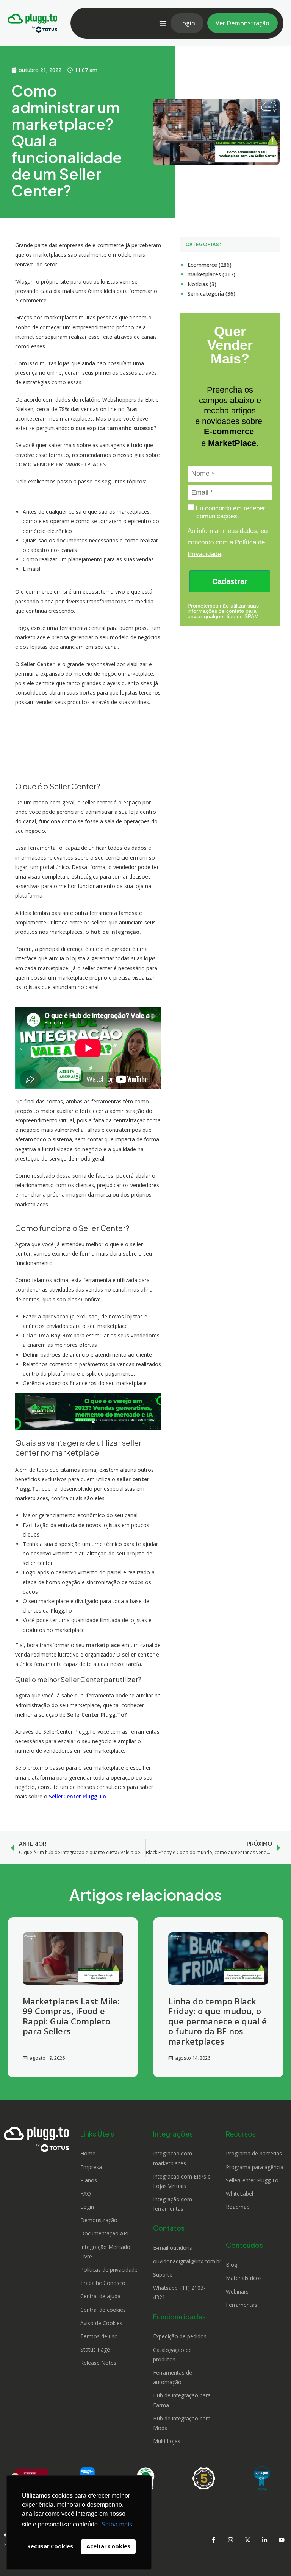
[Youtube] (282, 2540)
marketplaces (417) (211, 274)
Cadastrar (230, 581)
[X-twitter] (247, 2540)
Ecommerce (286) (210, 265)
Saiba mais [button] (117, 2524)
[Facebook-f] (213, 2540)
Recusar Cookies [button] (50, 2546)
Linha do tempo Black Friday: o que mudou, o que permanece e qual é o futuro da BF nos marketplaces (217, 2021)
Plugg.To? (114, 1715)
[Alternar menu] (163, 23)
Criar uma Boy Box (47, 1335)
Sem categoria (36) (211, 294)
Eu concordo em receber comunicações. (229, 512)
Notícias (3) (202, 284)
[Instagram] (230, 2540)
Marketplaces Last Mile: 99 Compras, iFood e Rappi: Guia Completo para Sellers (71, 2016)
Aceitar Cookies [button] (108, 2546)
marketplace (103, 1645)
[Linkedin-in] (264, 2540)
